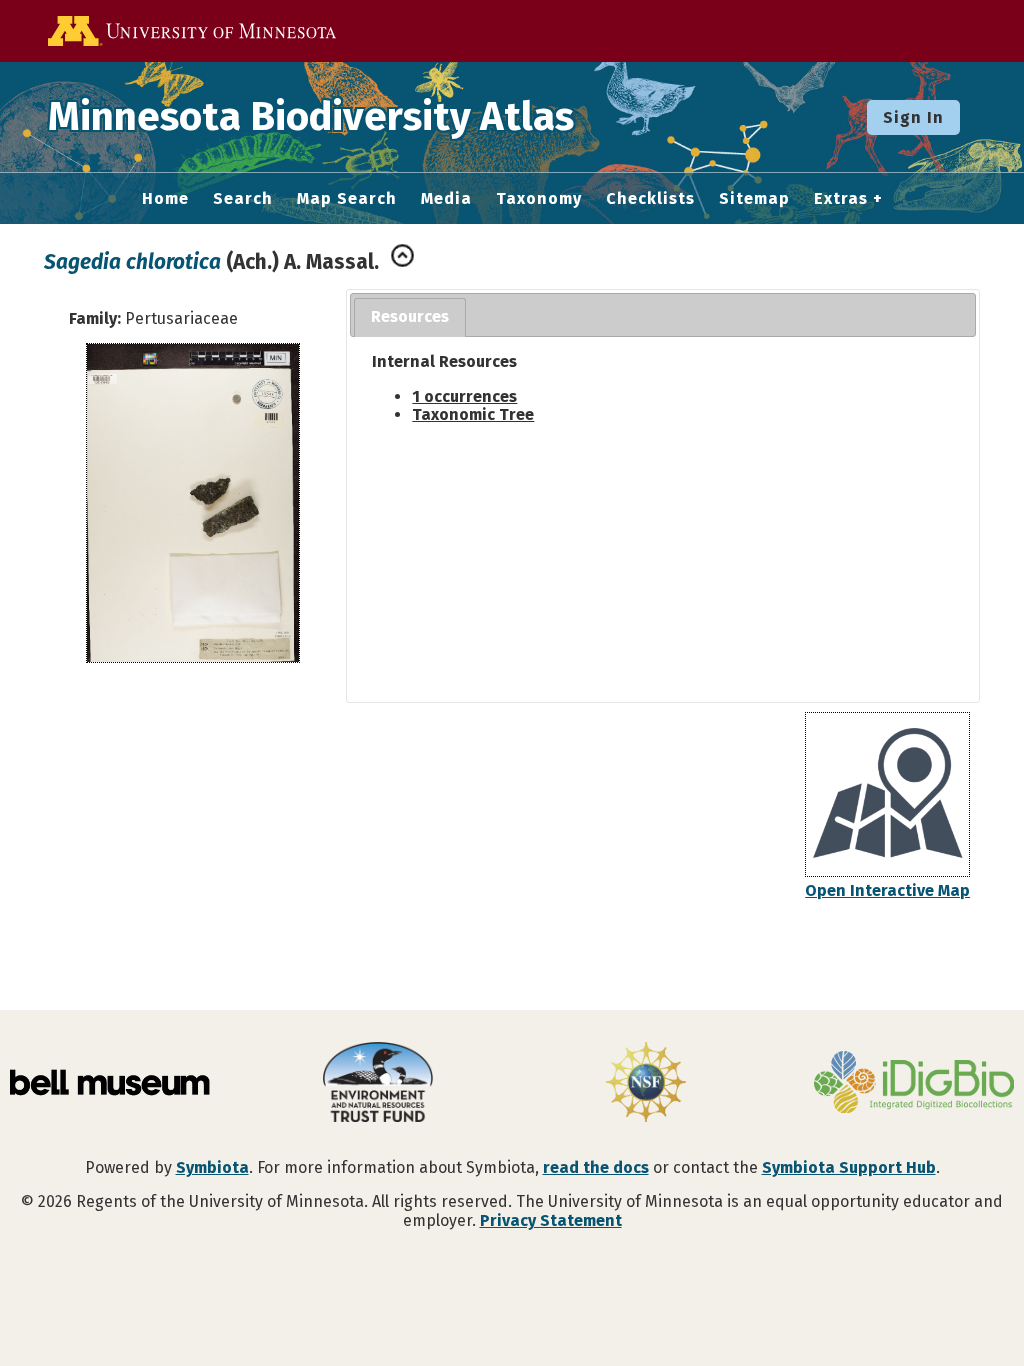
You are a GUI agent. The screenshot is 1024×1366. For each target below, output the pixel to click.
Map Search (347, 199)
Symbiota (212, 1167)
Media (446, 199)
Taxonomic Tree (473, 414)
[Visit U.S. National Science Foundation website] (646, 1084)
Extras (841, 199)
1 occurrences (464, 396)
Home (165, 199)
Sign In (913, 117)
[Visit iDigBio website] (914, 1084)
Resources (410, 316)
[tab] (410, 317)
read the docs (596, 1167)
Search (243, 199)
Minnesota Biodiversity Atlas (311, 117)
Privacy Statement (551, 1220)
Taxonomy (539, 199)
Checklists (650, 199)
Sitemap (754, 199)
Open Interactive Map (887, 890)
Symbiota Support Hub (849, 1167)
